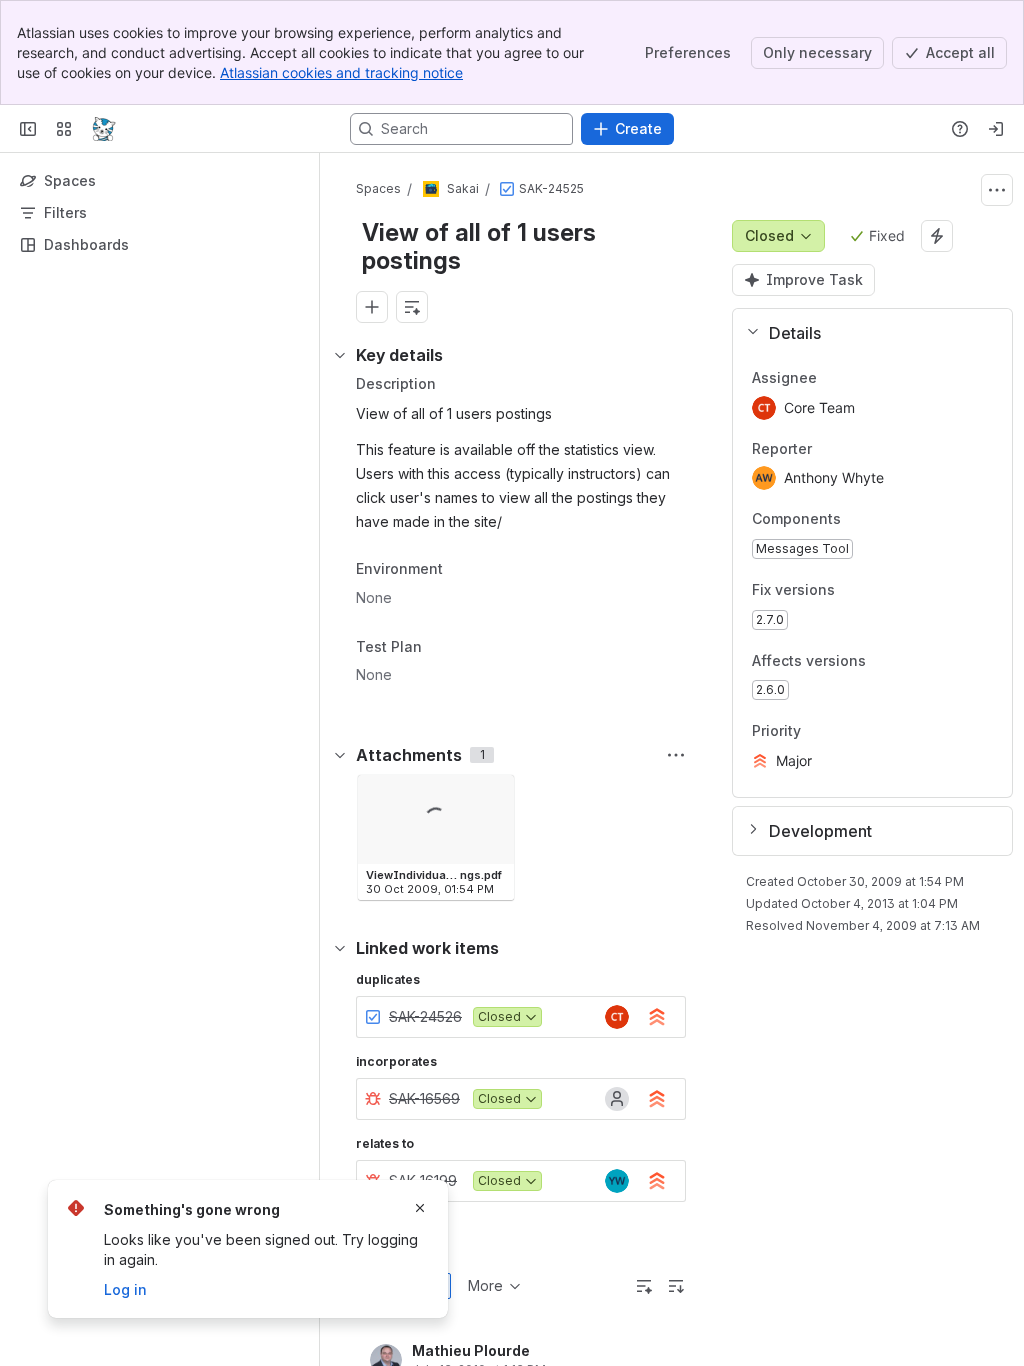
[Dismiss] (420, 1208)
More (485, 1285)
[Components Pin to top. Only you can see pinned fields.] (885, 520)
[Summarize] (644, 1286)
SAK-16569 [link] (424, 1098)
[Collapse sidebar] (28, 129)
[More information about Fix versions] (855, 591)
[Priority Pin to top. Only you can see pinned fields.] (817, 732)
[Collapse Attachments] (340, 755)
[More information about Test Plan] (442, 649)
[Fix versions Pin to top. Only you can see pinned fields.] (879, 590)
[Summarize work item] (412, 307)
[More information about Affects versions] (886, 662)
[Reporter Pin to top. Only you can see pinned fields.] (828, 449)
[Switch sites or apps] (64, 129)
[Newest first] (676, 1286)
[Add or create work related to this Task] (372, 307)
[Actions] (997, 190)
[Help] (960, 129)
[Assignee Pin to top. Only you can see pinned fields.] (833, 378)
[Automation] (937, 236)
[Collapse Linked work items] (340, 948)
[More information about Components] (861, 521)
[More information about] (455, 570)
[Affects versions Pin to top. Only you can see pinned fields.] (910, 661)
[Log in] (996, 129)
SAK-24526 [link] (425, 1016)
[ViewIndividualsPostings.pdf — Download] (493, 796)
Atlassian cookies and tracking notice (341, 72)
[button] (864, 333)
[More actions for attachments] (676, 755)
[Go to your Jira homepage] (104, 129)
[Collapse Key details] (340, 355)
